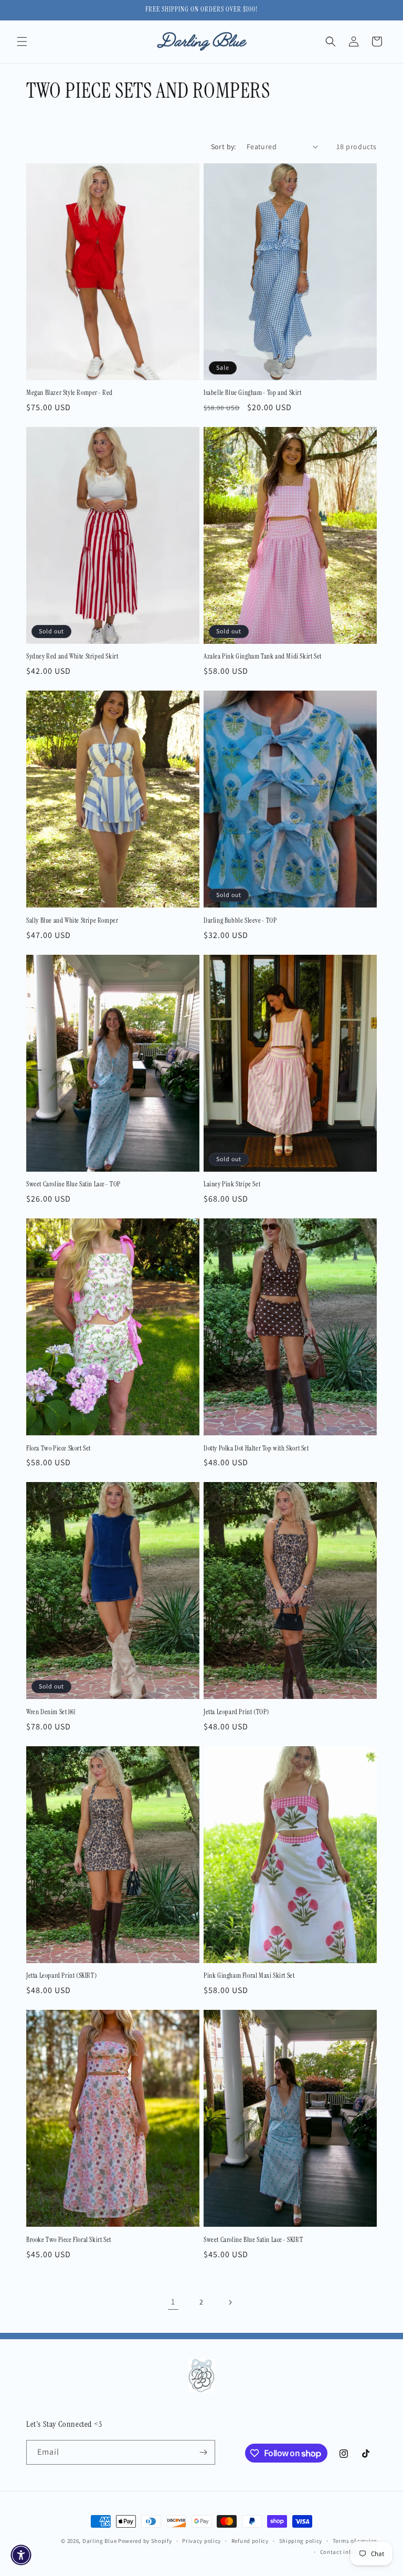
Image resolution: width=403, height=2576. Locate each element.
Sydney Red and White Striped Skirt (72, 656)
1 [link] (173, 2302)
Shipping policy (301, 2541)
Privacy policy (201, 2541)
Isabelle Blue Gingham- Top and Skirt (253, 393)
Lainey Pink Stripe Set (232, 1184)
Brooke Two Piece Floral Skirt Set (69, 2240)
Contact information (348, 2552)
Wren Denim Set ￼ (51, 1712)
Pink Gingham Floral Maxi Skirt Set (249, 1976)
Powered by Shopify (145, 2541)
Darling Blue (100, 2541)
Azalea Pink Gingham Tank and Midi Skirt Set (263, 656)
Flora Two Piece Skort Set (59, 1448)
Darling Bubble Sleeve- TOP (240, 921)
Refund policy (250, 2541)
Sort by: (224, 147)
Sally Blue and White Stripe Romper (72, 921)
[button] (22, 41)
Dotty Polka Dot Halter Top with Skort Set (256, 1448)
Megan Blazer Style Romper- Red (70, 393)
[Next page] (230, 2302)
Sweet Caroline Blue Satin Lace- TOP (73, 1184)
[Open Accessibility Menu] (21, 2555)
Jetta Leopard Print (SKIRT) (61, 1976)
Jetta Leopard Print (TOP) (236, 1712)
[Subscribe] (203, 2452)
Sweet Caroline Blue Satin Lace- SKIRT (253, 2240)
